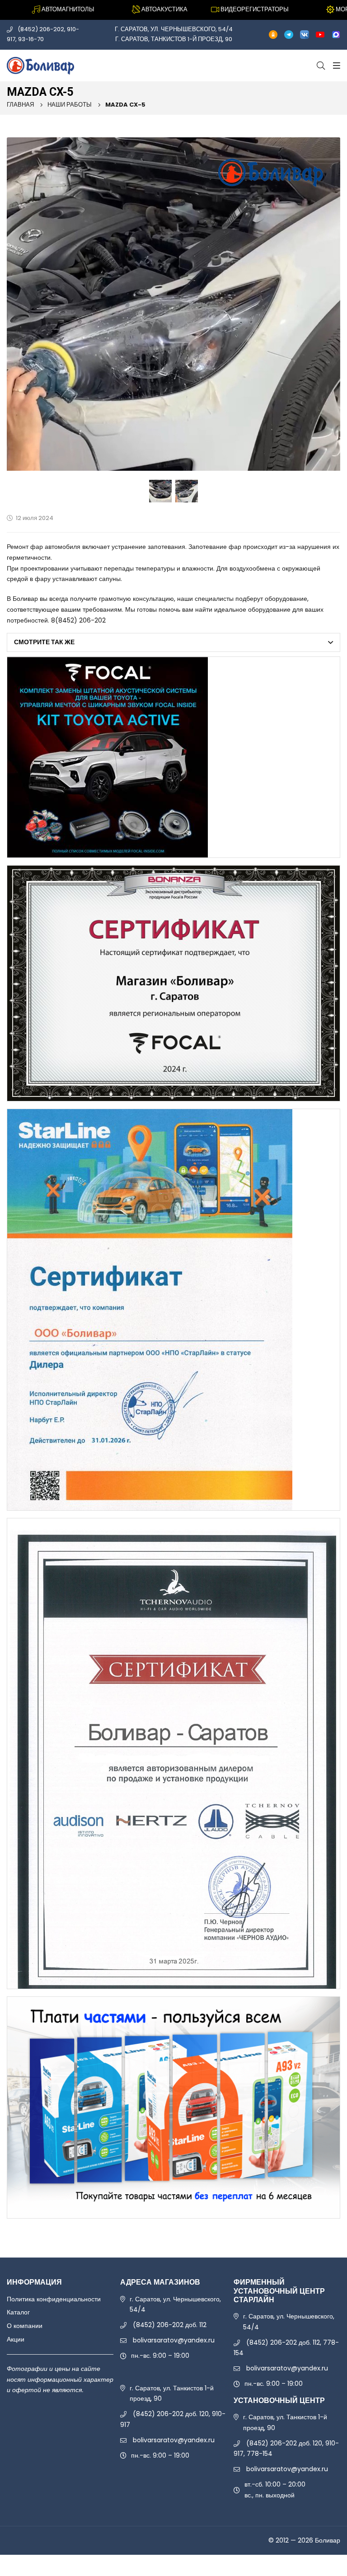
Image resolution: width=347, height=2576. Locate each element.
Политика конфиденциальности (54, 2299)
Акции (16, 2339)
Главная (20, 105)
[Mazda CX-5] (173, 304)
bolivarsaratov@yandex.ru (174, 2340)
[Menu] (335, 66)
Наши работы (70, 105)
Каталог (18, 2312)
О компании (25, 2326)
